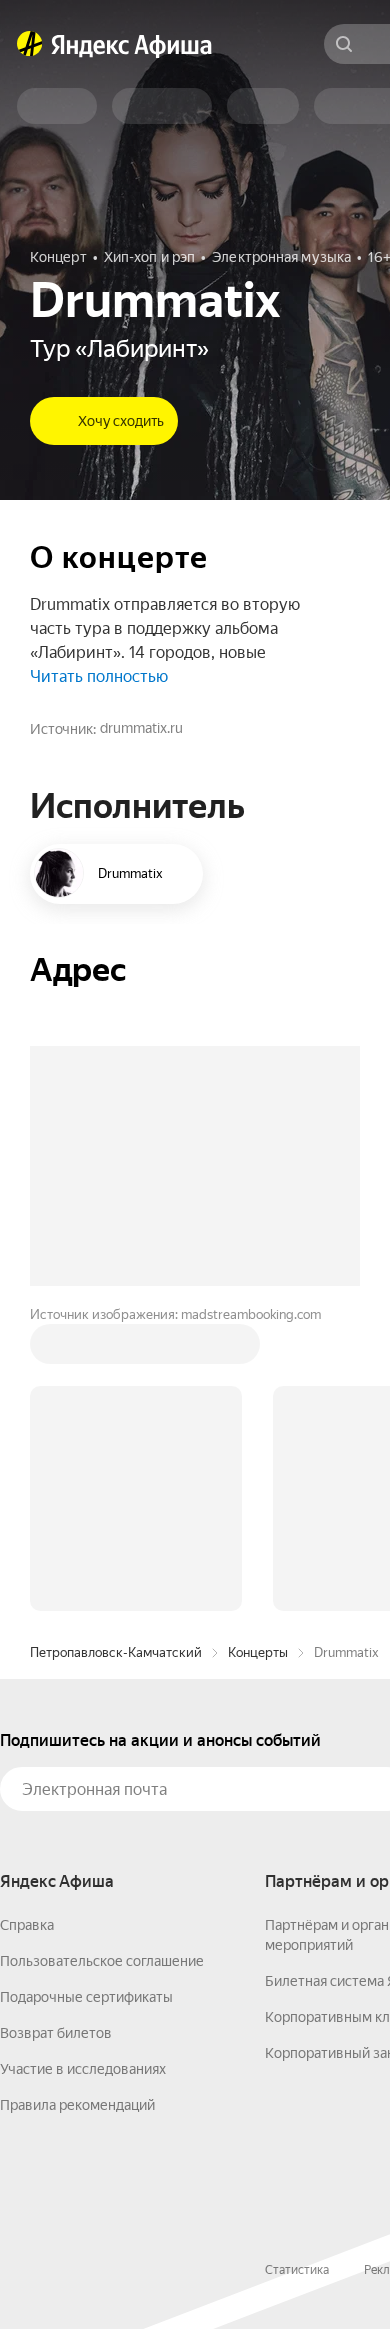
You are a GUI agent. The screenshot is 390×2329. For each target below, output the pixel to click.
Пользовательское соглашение (102, 1961)
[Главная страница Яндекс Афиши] (30, 44)
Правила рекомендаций (77, 2105)
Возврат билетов (56, 2033)
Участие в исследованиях (83, 2069)
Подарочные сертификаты (86, 1997)
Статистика (297, 2270)
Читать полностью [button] (99, 676)
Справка (27, 1925)
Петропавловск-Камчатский (116, 1652)
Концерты (258, 1652)
